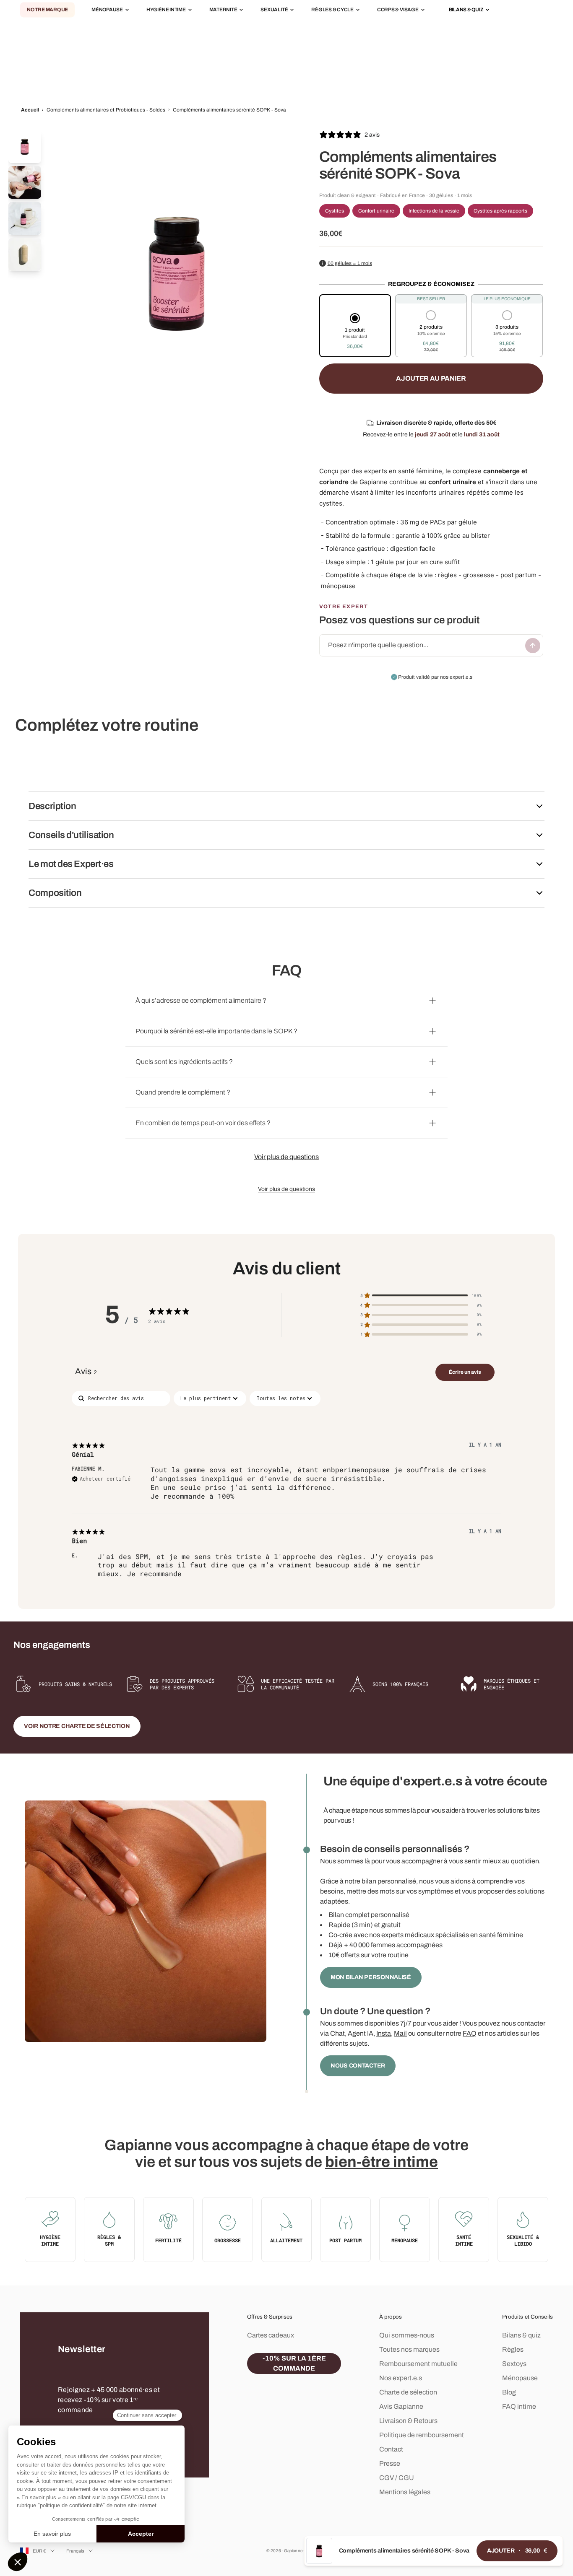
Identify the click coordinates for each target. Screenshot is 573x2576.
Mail (400, 2033)
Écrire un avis (465, 1372)
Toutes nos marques (409, 2349)
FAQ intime (519, 2406)
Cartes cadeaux (271, 2335)
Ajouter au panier (431, 378)
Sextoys (514, 2364)
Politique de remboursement (422, 2435)
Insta (384, 2033)
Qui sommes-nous (407, 2335)
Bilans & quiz (521, 2335)
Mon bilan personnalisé (371, 1977)
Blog (509, 2392)
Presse (390, 2463)
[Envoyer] (533, 646)
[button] (355, 332)
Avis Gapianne (401, 2406)
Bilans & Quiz (466, 10)
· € (517, 2551)
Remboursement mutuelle (418, 2364)
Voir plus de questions (286, 1157)
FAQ (470, 2033)
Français (76, 2551)
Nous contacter (358, 2066)
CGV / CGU (397, 2478)
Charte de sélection (408, 2392)
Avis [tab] (86, 1371)
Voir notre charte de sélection (77, 1726)
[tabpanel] (286, 1491)
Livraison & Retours (408, 2421)
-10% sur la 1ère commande (294, 2363)
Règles (513, 2349)
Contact (391, 2449)
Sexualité (274, 10)
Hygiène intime (166, 10)
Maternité (223, 10)
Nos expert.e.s (401, 2378)
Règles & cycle (332, 10)
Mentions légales (405, 2492)
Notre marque (47, 10)
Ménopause (107, 10)
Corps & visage (398, 10)
